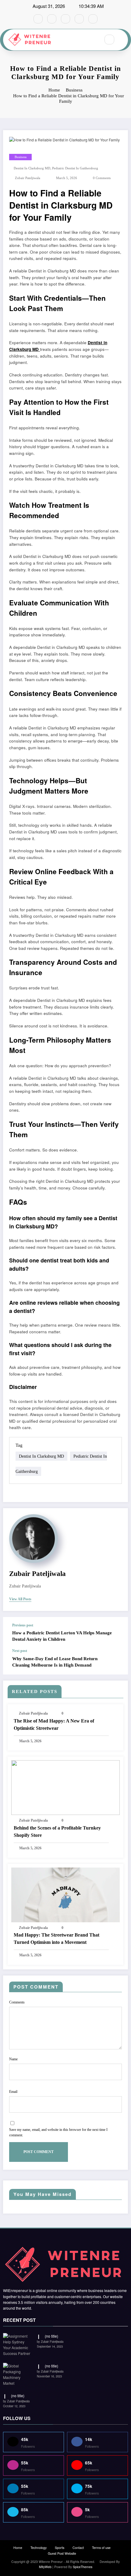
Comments (17, 2002)
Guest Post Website (62, 2553)
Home (18, 2548)
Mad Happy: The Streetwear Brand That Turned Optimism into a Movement (57, 1939)
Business (21, 157)
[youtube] (93, 19)
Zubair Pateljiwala (28, 178)
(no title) (51, 2336)
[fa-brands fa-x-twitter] (52, 19)
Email (13, 2092)
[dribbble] (65, 19)
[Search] (109, 40)
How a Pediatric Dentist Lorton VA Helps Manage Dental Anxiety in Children (62, 1636)
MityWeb (45, 2567)
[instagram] (79, 19)
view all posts (20, 1599)
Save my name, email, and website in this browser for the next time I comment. (58, 2132)
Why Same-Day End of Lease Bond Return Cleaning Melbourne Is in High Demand (55, 1662)
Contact (78, 2548)
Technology (39, 2548)
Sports (60, 2548)
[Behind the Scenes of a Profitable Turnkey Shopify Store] (65, 1787)
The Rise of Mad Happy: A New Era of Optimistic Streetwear (54, 1724)
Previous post (23, 1625)
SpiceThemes (83, 2567)
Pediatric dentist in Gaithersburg (75, 168)
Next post (20, 1651)
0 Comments (102, 178)
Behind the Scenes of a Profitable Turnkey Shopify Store (57, 1832)
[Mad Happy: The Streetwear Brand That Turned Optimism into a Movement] (65, 1894)
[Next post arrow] (117, 1662)
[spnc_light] (122, 40)
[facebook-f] (38, 19)
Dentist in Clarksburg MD (32, 168)
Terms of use (101, 2548)
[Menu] (93, 40)
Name (13, 2059)
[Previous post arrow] (117, 1633)
